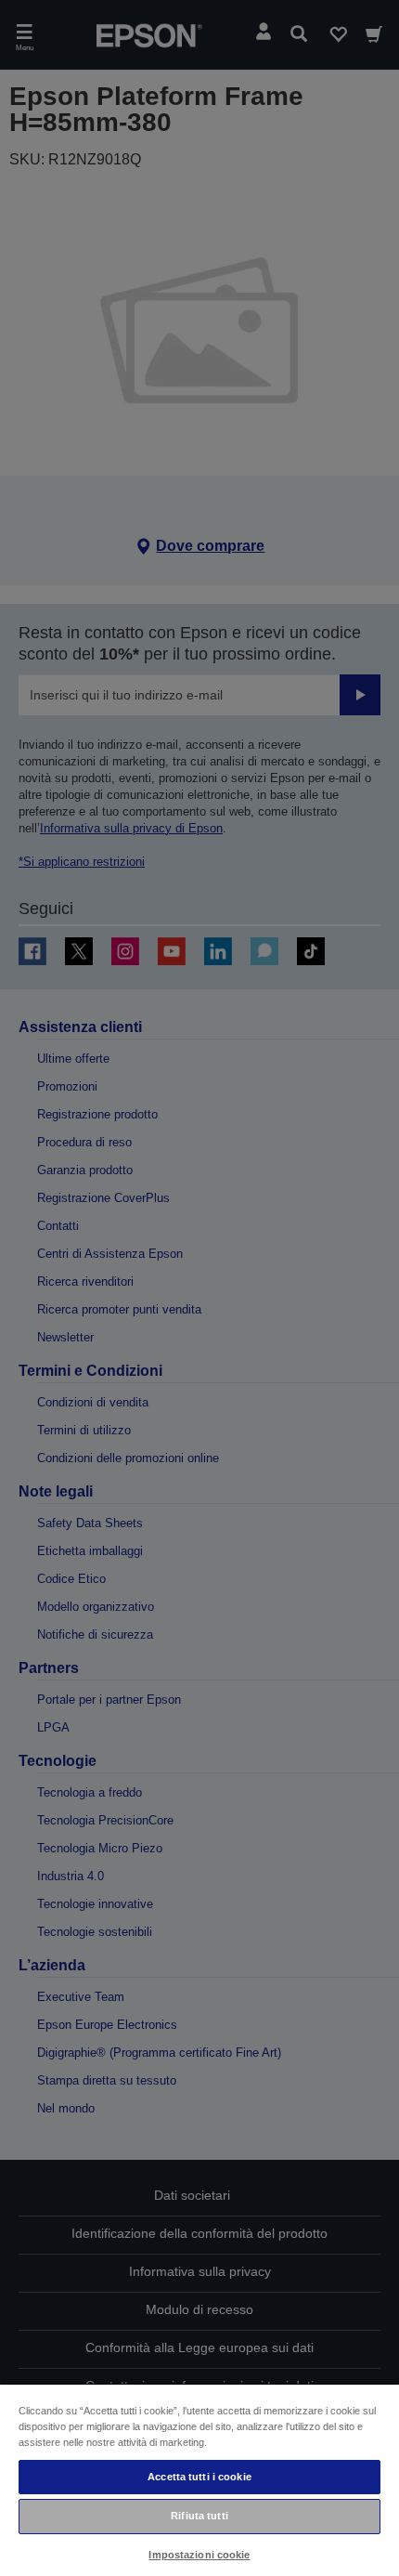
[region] (199, 2479)
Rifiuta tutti (199, 2516)
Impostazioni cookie (199, 2555)
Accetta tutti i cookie (199, 2477)
